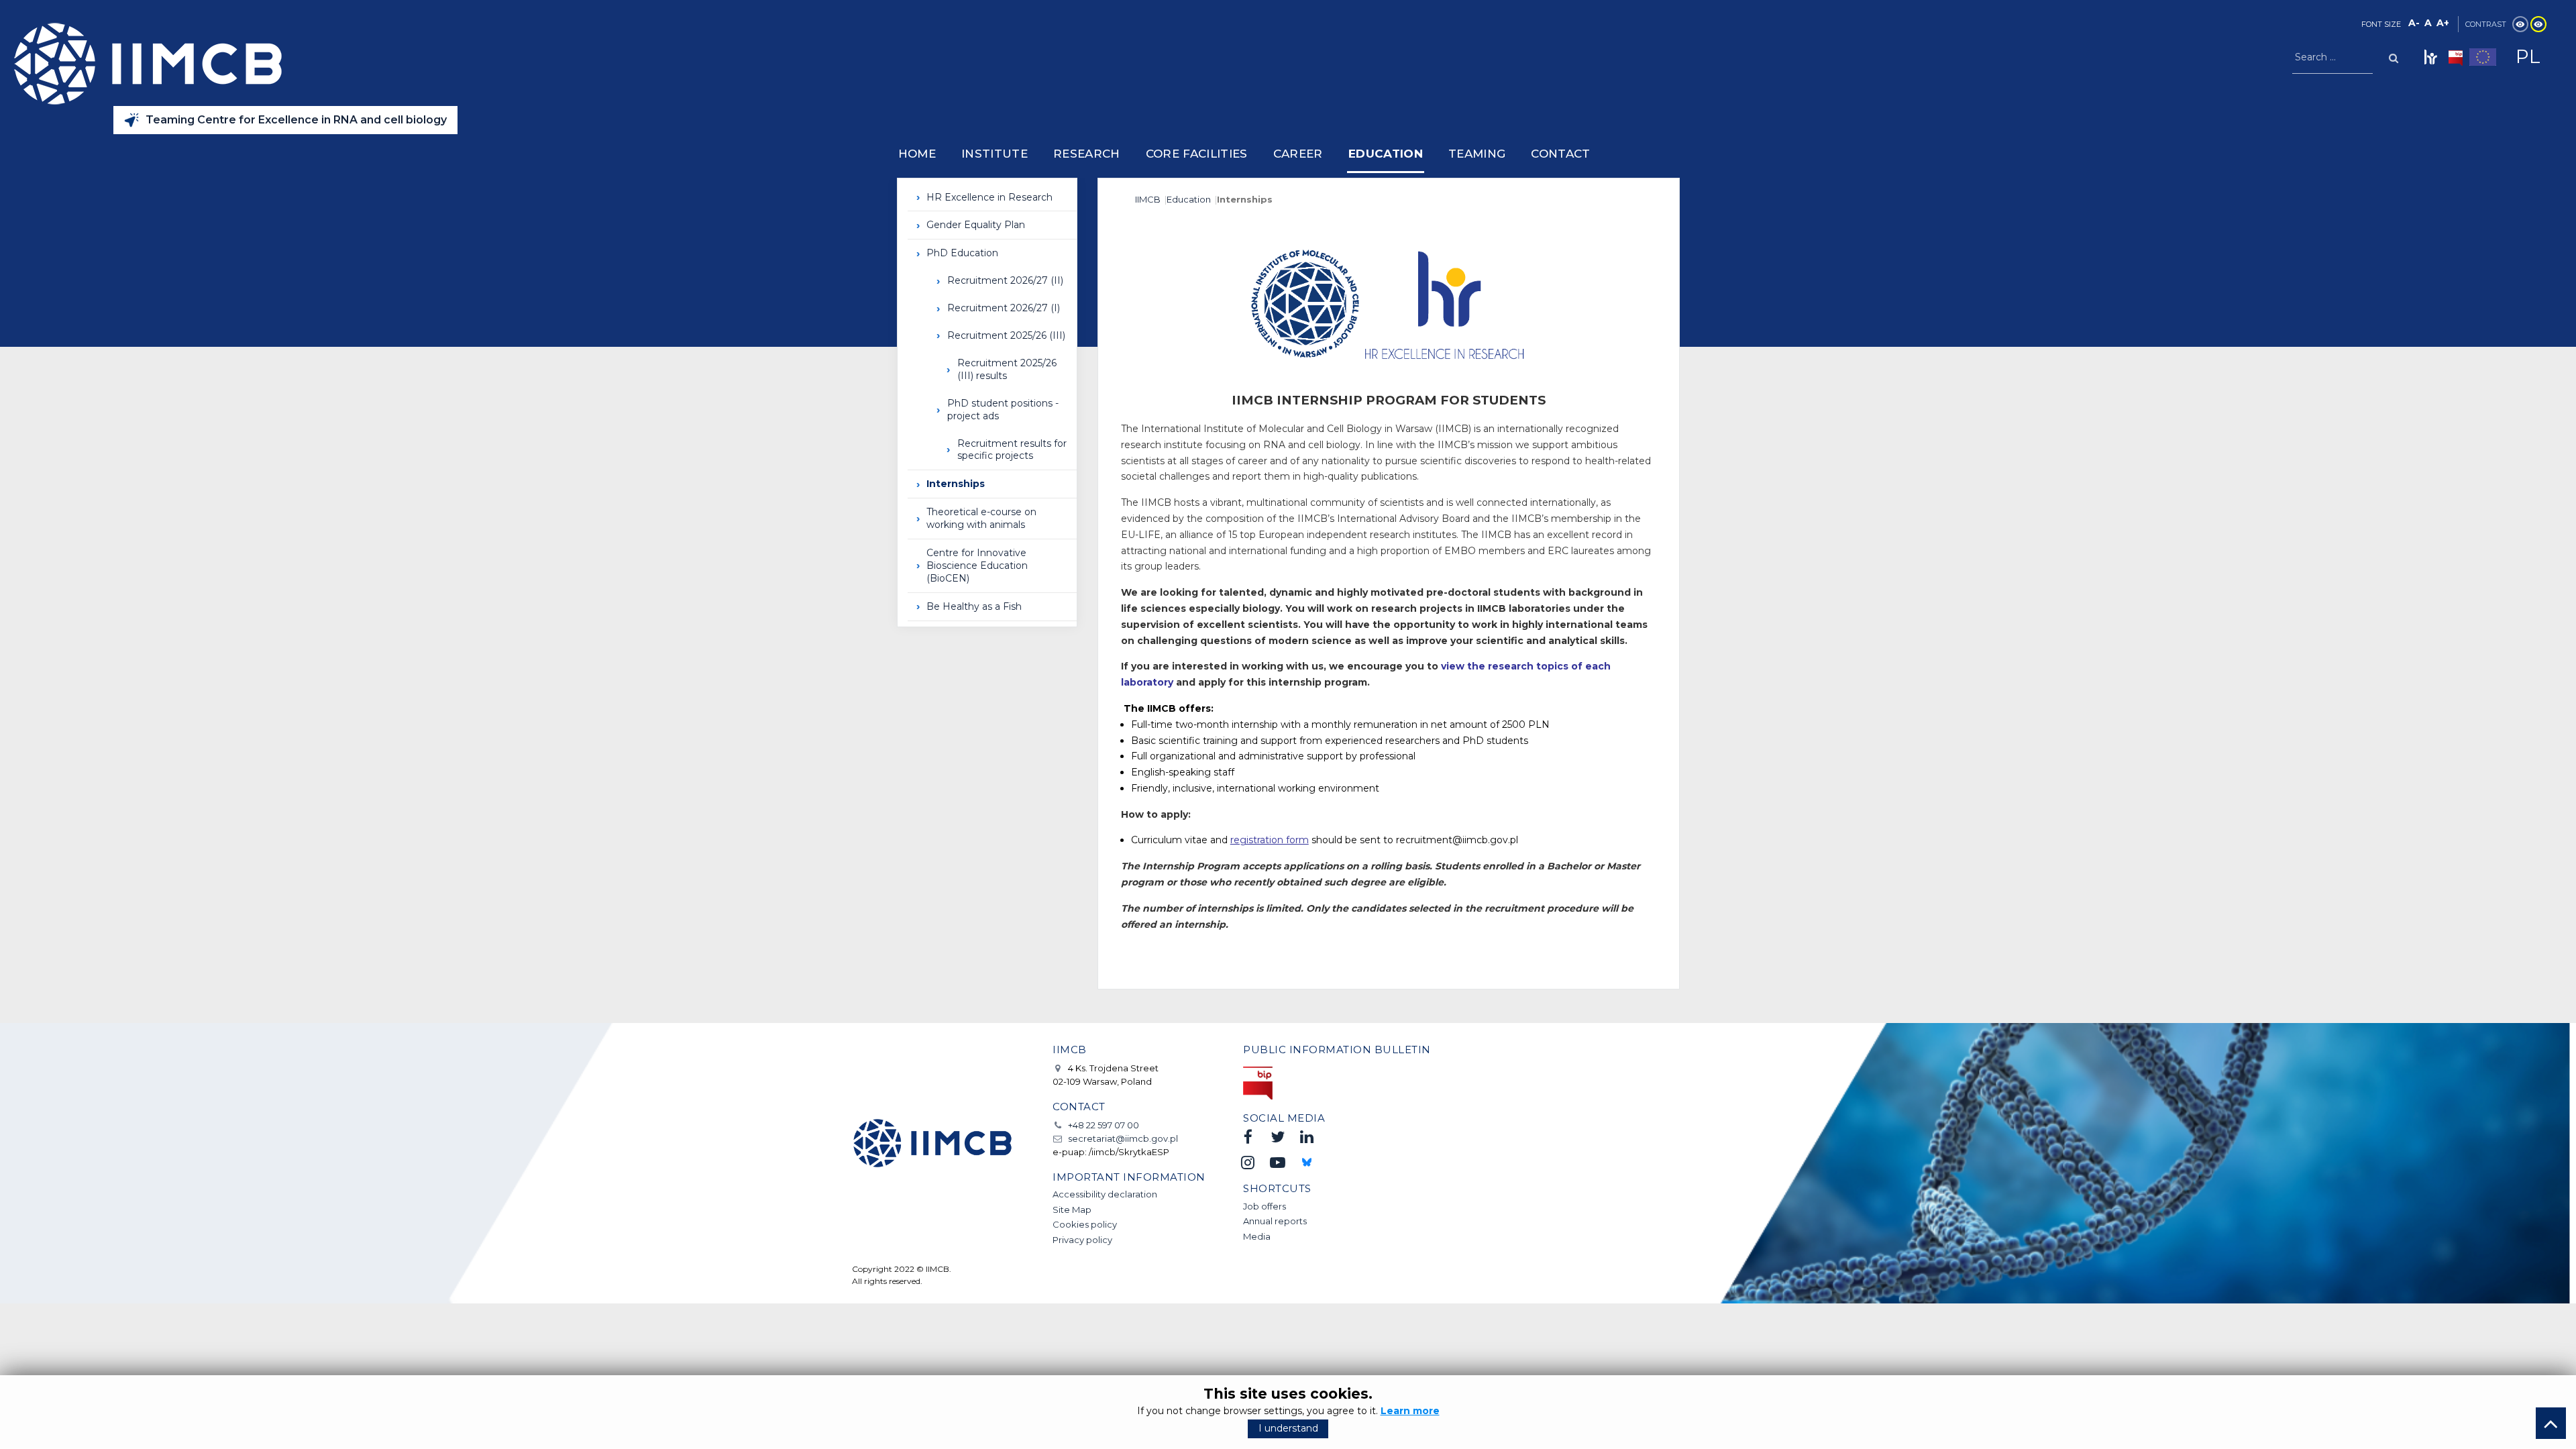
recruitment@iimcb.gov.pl (1457, 840)
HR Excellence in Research (989, 197)
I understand (1288, 1428)
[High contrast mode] (2538, 24)
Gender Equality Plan (976, 225)
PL (2528, 56)
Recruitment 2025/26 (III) (1006, 335)
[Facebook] (1248, 1137)
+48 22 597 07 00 (1104, 1125)
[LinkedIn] (1307, 1137)
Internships (956, 484)
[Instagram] (1248, 1162)
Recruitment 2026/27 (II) (1005, 280)
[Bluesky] (1307, 1162)
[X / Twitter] (1277, 1137)
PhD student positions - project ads (1003, 410)
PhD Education (962, 253)
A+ (2443, 23)
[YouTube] (1277, 1162)
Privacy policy (1082, 1240)
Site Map (1072, 1210)
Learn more (1410, 1411)
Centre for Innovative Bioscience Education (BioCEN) (977, 566)
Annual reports (1275, 1221)
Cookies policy (1085, 1224)
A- (2414, 23)
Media (1257, 1236)
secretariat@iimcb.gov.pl (1123, 1138)
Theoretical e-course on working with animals (981, 518)
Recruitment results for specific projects (1012, 450)
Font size (2381, 24)
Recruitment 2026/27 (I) (1004, 308)
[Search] (2394, 57)
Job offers (1265, 1206)
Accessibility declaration (1105, 1194)
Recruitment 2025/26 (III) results (1007, 369)
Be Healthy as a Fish (974, 606)
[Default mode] (2520, 24)
